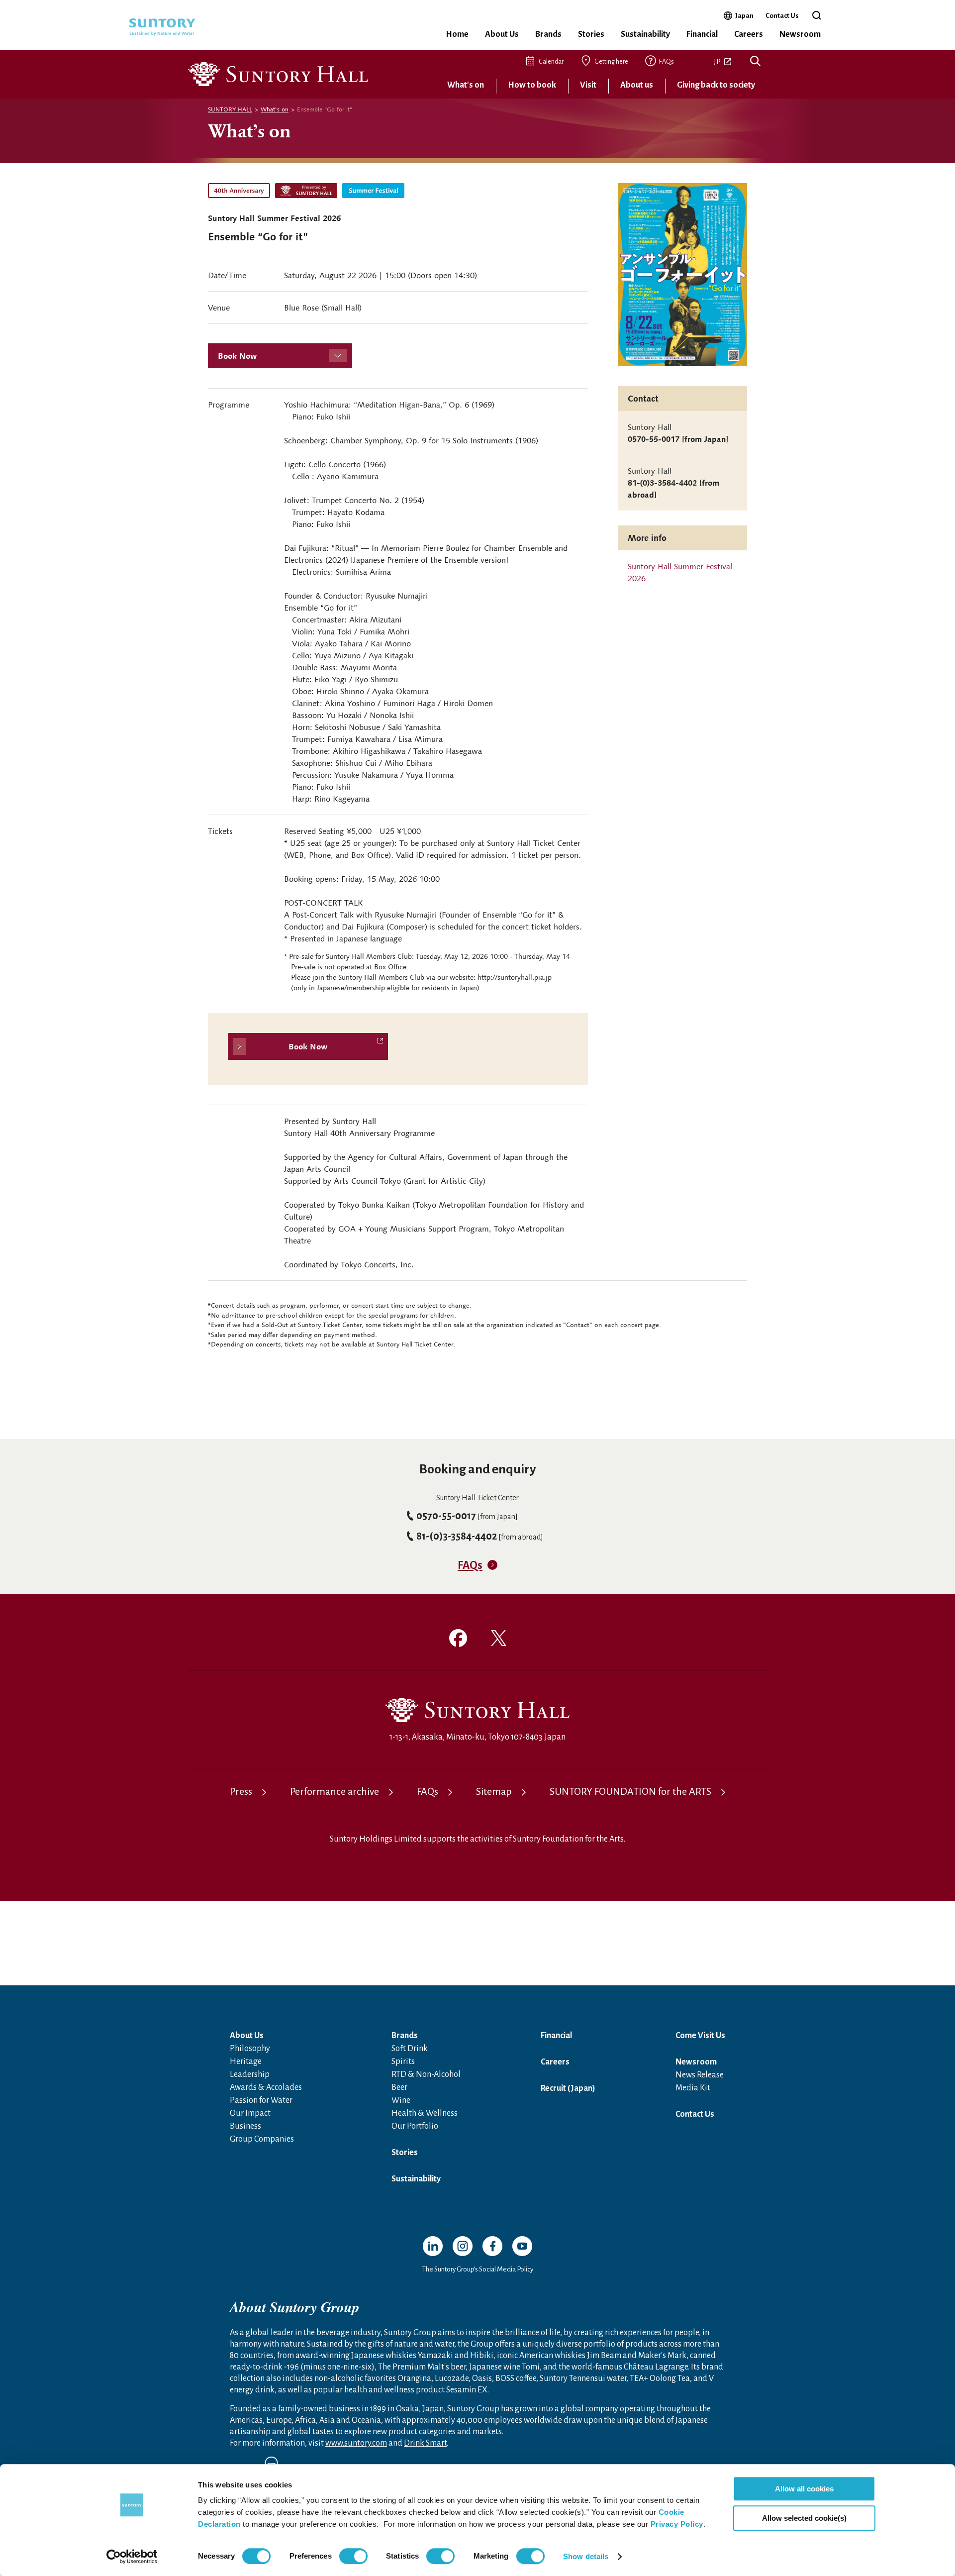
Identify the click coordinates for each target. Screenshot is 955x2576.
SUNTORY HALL (230, 109)
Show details (586, 2556)
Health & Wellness (425, 2113)
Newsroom (800, 34)
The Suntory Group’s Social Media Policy (478, 2269)
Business (245, 2126)
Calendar (551, 62)
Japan (744, 15)
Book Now (237, 356)
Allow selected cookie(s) (804, 2518)
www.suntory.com (356, 2443)
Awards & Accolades (266, 2087)
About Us (502, 34)
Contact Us (782, 16)
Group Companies (262, 2139)
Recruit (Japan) (568, 2088)
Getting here (611, 62)
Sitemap (494, 1791)
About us (637, 85)
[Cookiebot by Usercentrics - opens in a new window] (132, 2557)
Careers (749, 34)
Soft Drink (410, 2049)
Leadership (250, 2074)
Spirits (403, 2061)
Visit (588, 85)
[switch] (353, 2556)
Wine (401, 2100)
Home (457, 34)
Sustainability (645, 34)
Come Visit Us (700, 2036)
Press (241, 1791)
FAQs (667, 62)
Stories (591, 34)
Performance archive (334, 1791)
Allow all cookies (804, 2489)
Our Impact (250, 2113)
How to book (532, 85)
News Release (700, 2075)
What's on (466, 85)
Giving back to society (716, 85)
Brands (548, 34)
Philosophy (250, 2049)
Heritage (246, 2061)
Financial (702, 34)
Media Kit (693, 2088)
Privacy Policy (677, 2524)
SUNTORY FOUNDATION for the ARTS (630, 1791)
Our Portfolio (415, 2126)
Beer (399, 2087)
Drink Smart (425, 2443)
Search (755, 62)
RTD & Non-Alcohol (426, 2074)
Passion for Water (261, 2100)
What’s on (249, 130)
